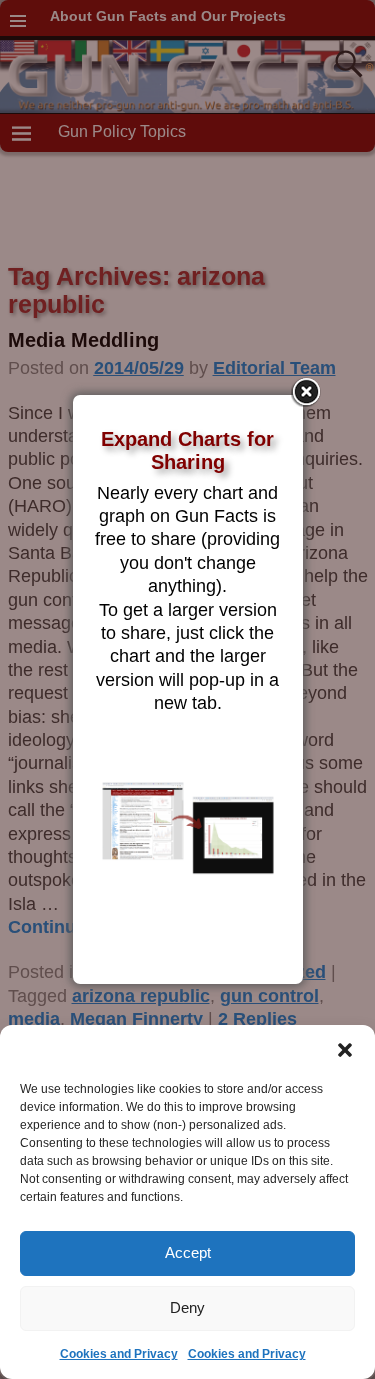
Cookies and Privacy (119, 1354)
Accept (188, 1252)
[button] (345, 1050)
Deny (187, 1307)
